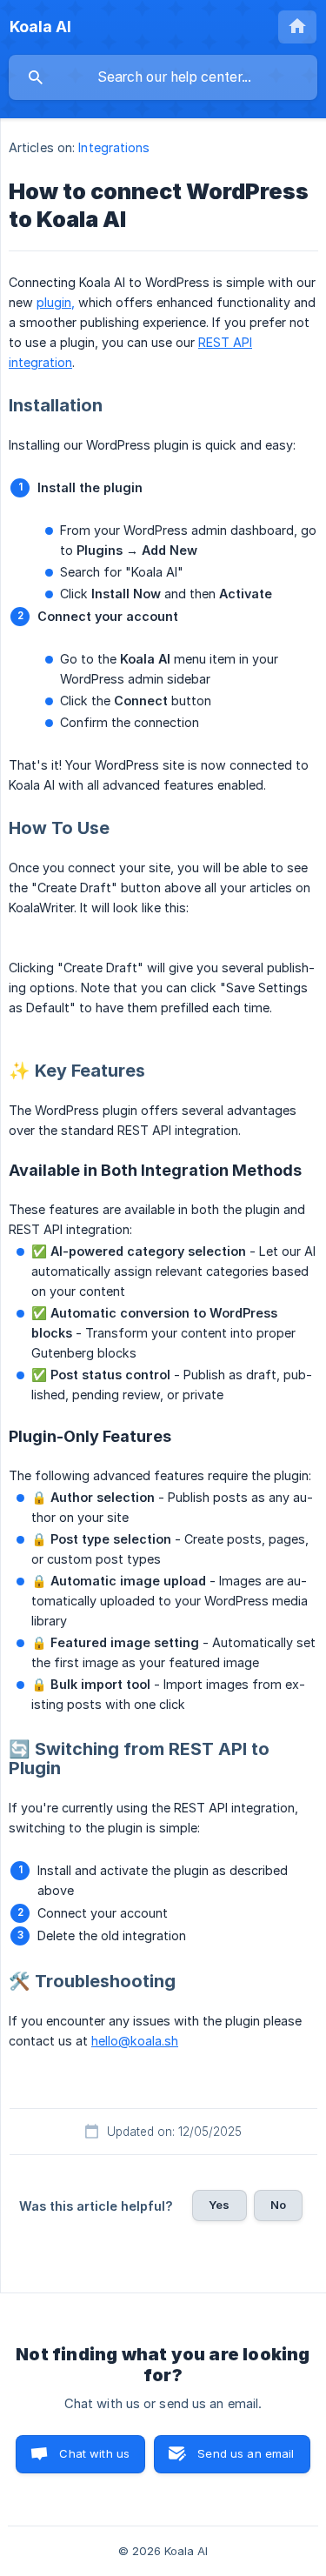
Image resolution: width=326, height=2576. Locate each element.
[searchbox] (163, 77)
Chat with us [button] (94, 2453)
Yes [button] (219, 2205)
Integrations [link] (114, 147)
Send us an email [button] (246, 2453)
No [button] (278, 2205)
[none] (40, 27)
